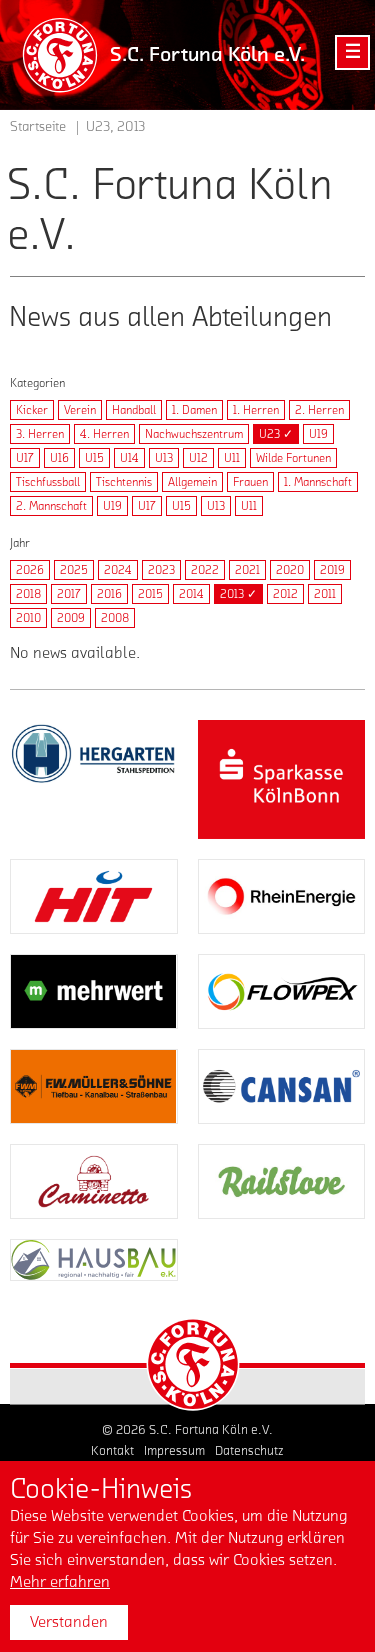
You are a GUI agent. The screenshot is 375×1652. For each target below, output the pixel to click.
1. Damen (194, 410)
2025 (74, 570)
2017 (69, 594)
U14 (129, 458)
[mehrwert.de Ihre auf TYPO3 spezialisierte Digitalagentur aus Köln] (94, 991)
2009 (71, 618)
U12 (198, 458)
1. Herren (256, 410)
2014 (191, 594)
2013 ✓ (238, 594)
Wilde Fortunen (293, 458)
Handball (134, 410)
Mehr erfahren (60, 1582)
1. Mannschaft (318, 482)
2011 (325, 594)
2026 (30, 570)
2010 (28, 618)
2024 (118, 570)
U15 (94, 458)
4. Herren (104, 434)
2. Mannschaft (51, 506)
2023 (161, 570)
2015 (150, 594)
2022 (205, 570)
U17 (25, 458)
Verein (80, 410)
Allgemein (192, 482)
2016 (109, 594)
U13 (164, 458)
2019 (332, 570)
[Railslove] (282, 1181)
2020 (290, 570)
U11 (232, 458)
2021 (247, 570)
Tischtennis (124, 482)
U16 (59, 458)
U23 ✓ (276, 434)
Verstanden (69, 1622)
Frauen (250, 482)
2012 (285, 594)
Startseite (38, 127)
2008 (115, 618)
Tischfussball (48, 482)
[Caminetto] (94, 1181)
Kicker (32, 410)
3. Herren (40, 434)
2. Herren (319, 410)
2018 (28, 594)
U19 (318, 434)
